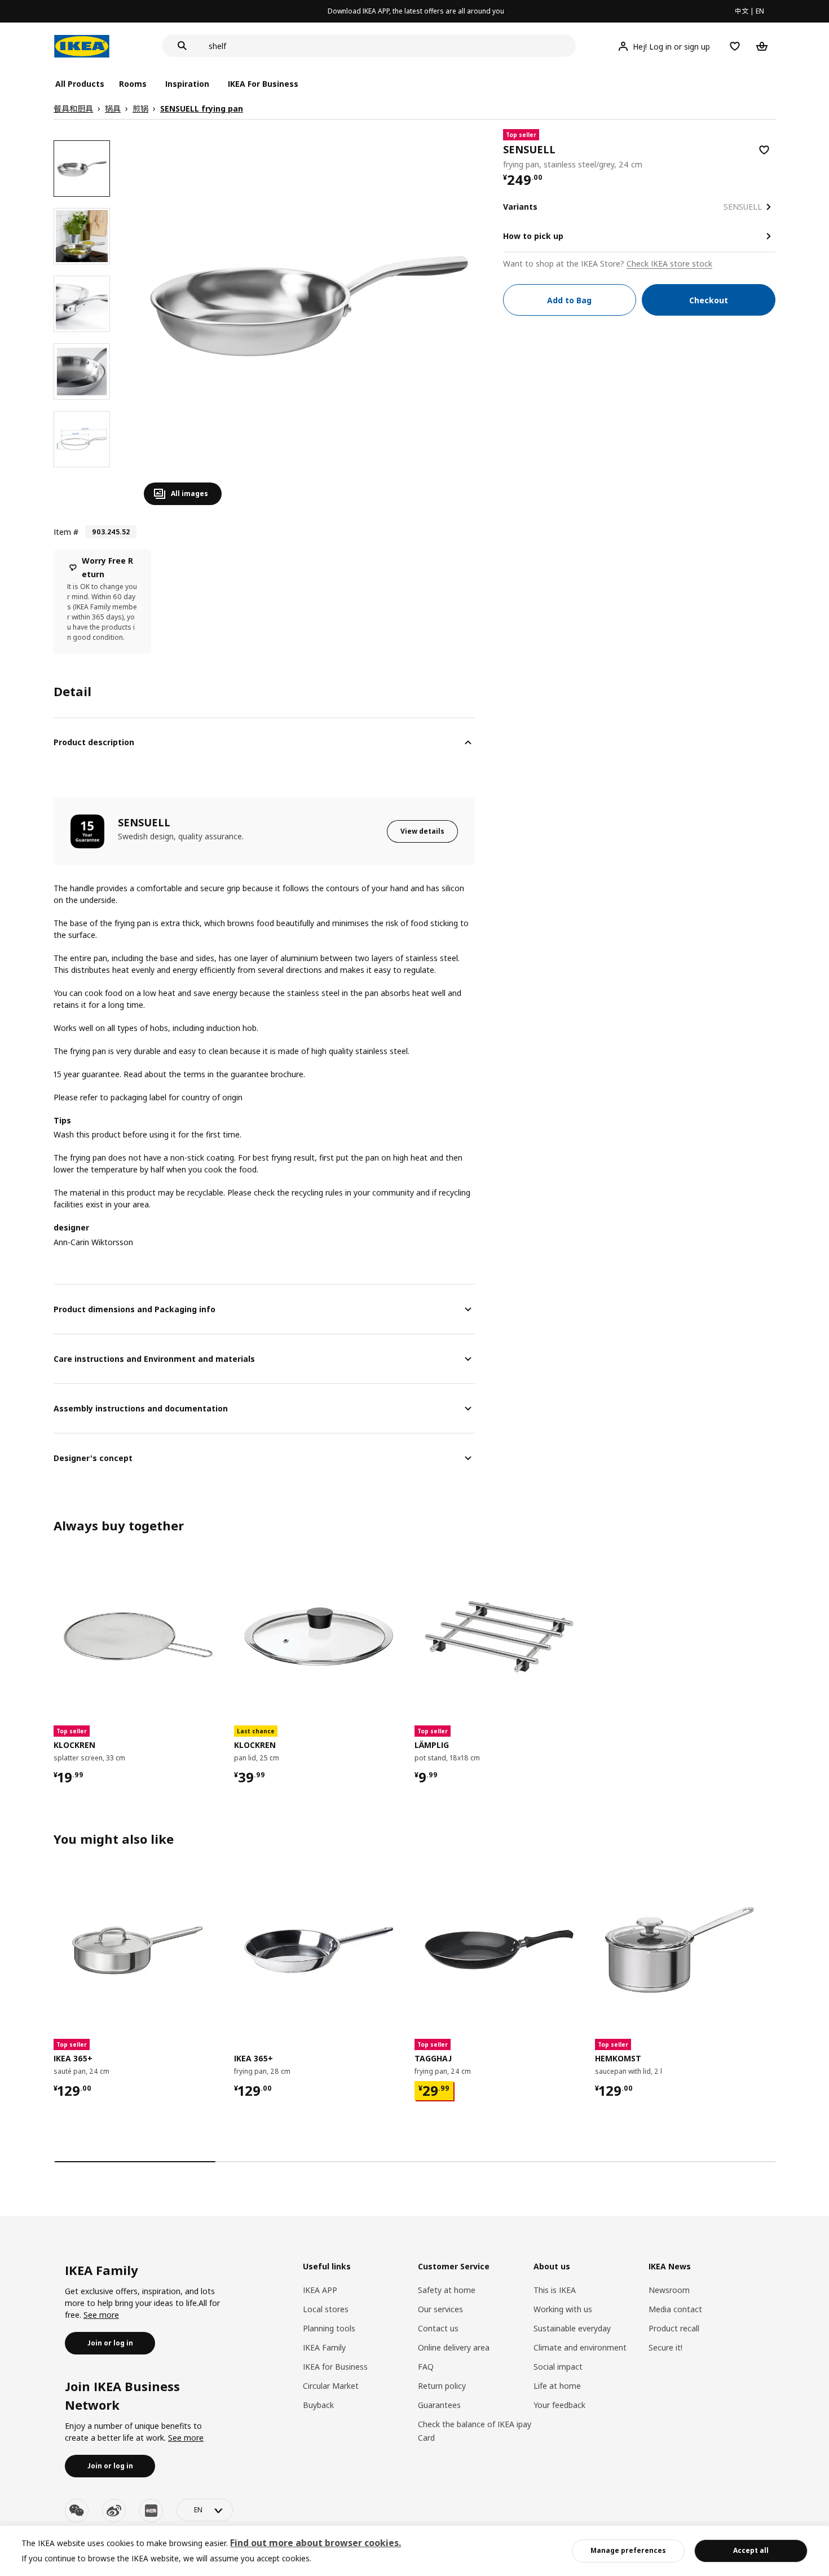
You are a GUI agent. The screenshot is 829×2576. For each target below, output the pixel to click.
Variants (520, 207)
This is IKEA (555, 2290)
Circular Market (331, 2386)
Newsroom (669, 2290)
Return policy (442, 2386)
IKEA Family (324, 2347)
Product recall (674, 2328)
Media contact (675, 2309)
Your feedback (559, 2405)
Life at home (557, 2386)
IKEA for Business (335, 2367)
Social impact (558, 2367)
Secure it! (665, 2347)
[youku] (151, 2511)
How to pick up (533, 236)
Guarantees (439, 2405)
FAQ (426, 2367)
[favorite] (764, 150)
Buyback (318, 2405)
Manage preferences (628, 2550)
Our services (440, 2309)
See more (101, 2315)
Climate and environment (580, 2347)
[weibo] (114, 2511)
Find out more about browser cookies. (316, 2543)
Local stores (326, 2309)
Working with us (563, 2309)
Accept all (751, 2550)
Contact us (438, 2328)
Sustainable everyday (572, 2328)
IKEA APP (320, 2290)
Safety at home (447, 2290)
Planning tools (329, 2328)
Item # (66, 532)
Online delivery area (454, 2347)
